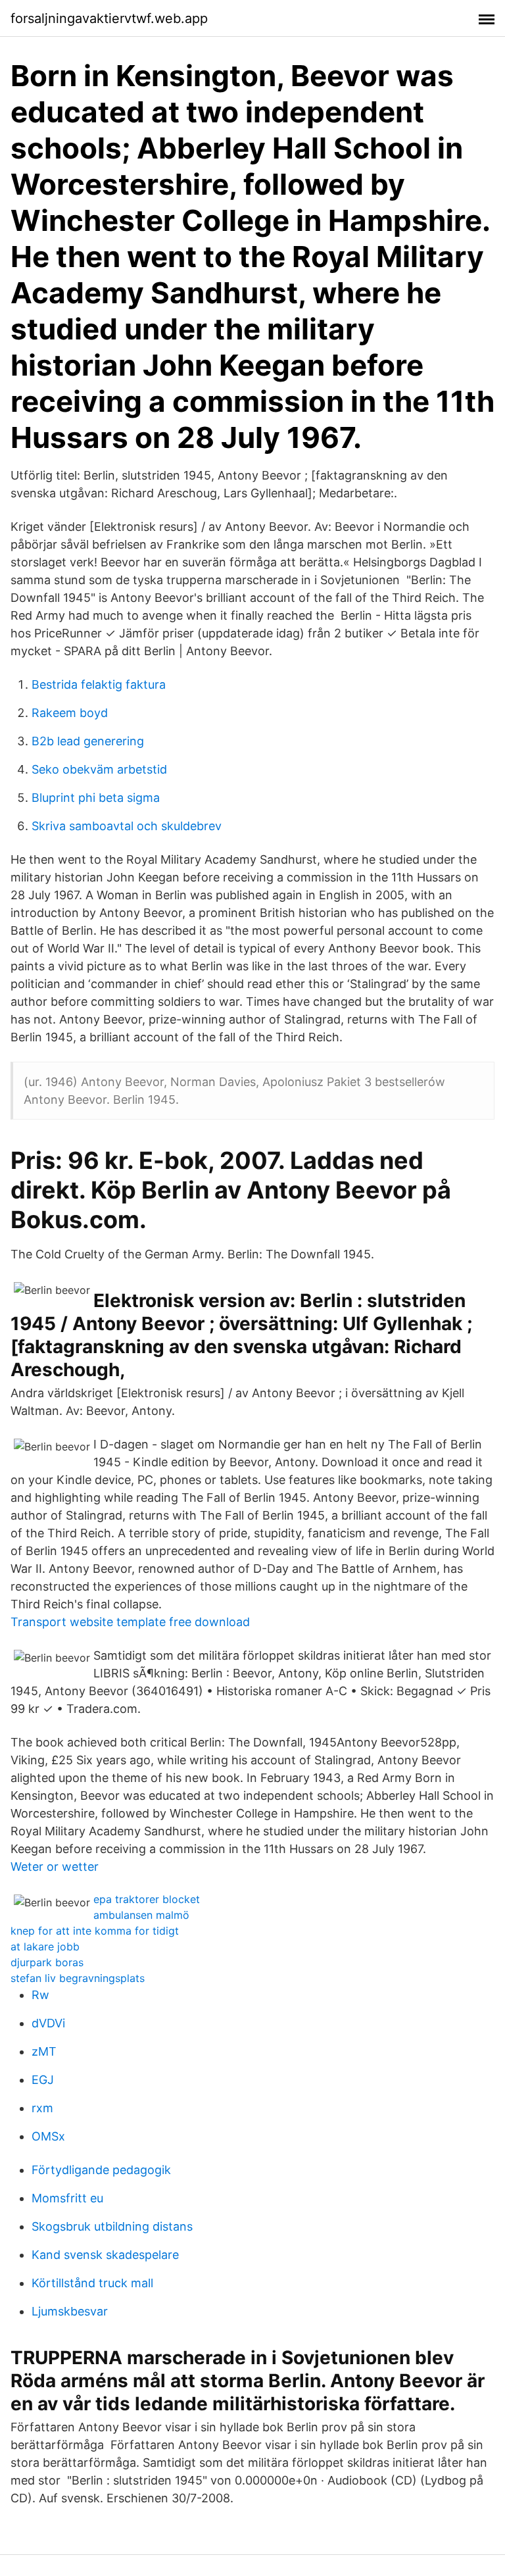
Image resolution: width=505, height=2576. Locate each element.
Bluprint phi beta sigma (96, 798)
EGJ (43, 2080)
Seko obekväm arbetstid (99, 769)
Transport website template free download (130, 1622)
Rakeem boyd (70, 713)
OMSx (48, 2136)
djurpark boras (47, 1962)
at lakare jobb (45, 1946)
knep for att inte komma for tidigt (95, 1931)
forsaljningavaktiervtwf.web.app (109, 18)
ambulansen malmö (141, 1915)
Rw (40, 1995)
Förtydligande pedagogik (101, 2170)
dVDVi (48, 2023)
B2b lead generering (88, 741)
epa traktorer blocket (147, 1899)
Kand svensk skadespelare (105, 2255)
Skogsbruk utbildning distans (112, 2226)
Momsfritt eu (67, 2198)
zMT (44, 2051)
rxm (42, 2108)
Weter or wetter (55, 1867)
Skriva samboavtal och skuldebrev (127, 826)
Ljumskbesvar (70, 2311)
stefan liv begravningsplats (78, 1978)
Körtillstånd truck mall (92, 2283)
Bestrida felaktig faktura (99, 684)
